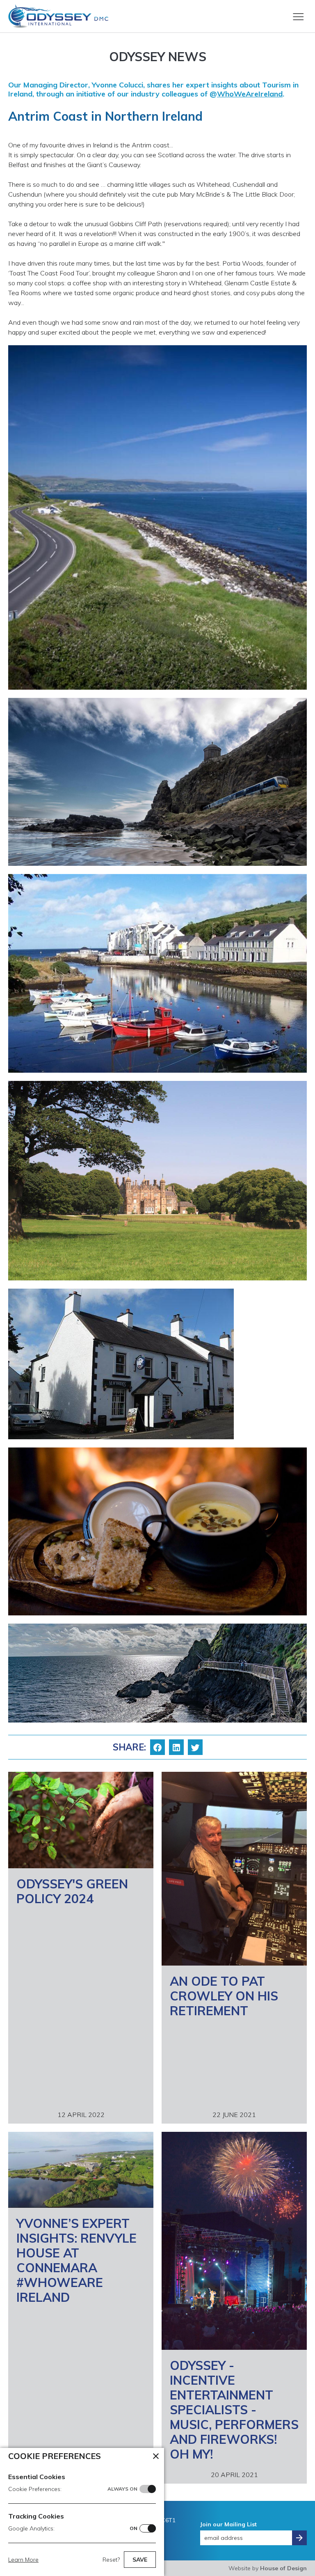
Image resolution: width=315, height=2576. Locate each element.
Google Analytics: (73, 2528)
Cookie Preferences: (73, 2489)
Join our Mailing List (228, 2524)
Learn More (23, 2560)
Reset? (111, 2560)
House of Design (283, 2568)
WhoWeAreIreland (250, 94)
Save (140, 2560)
